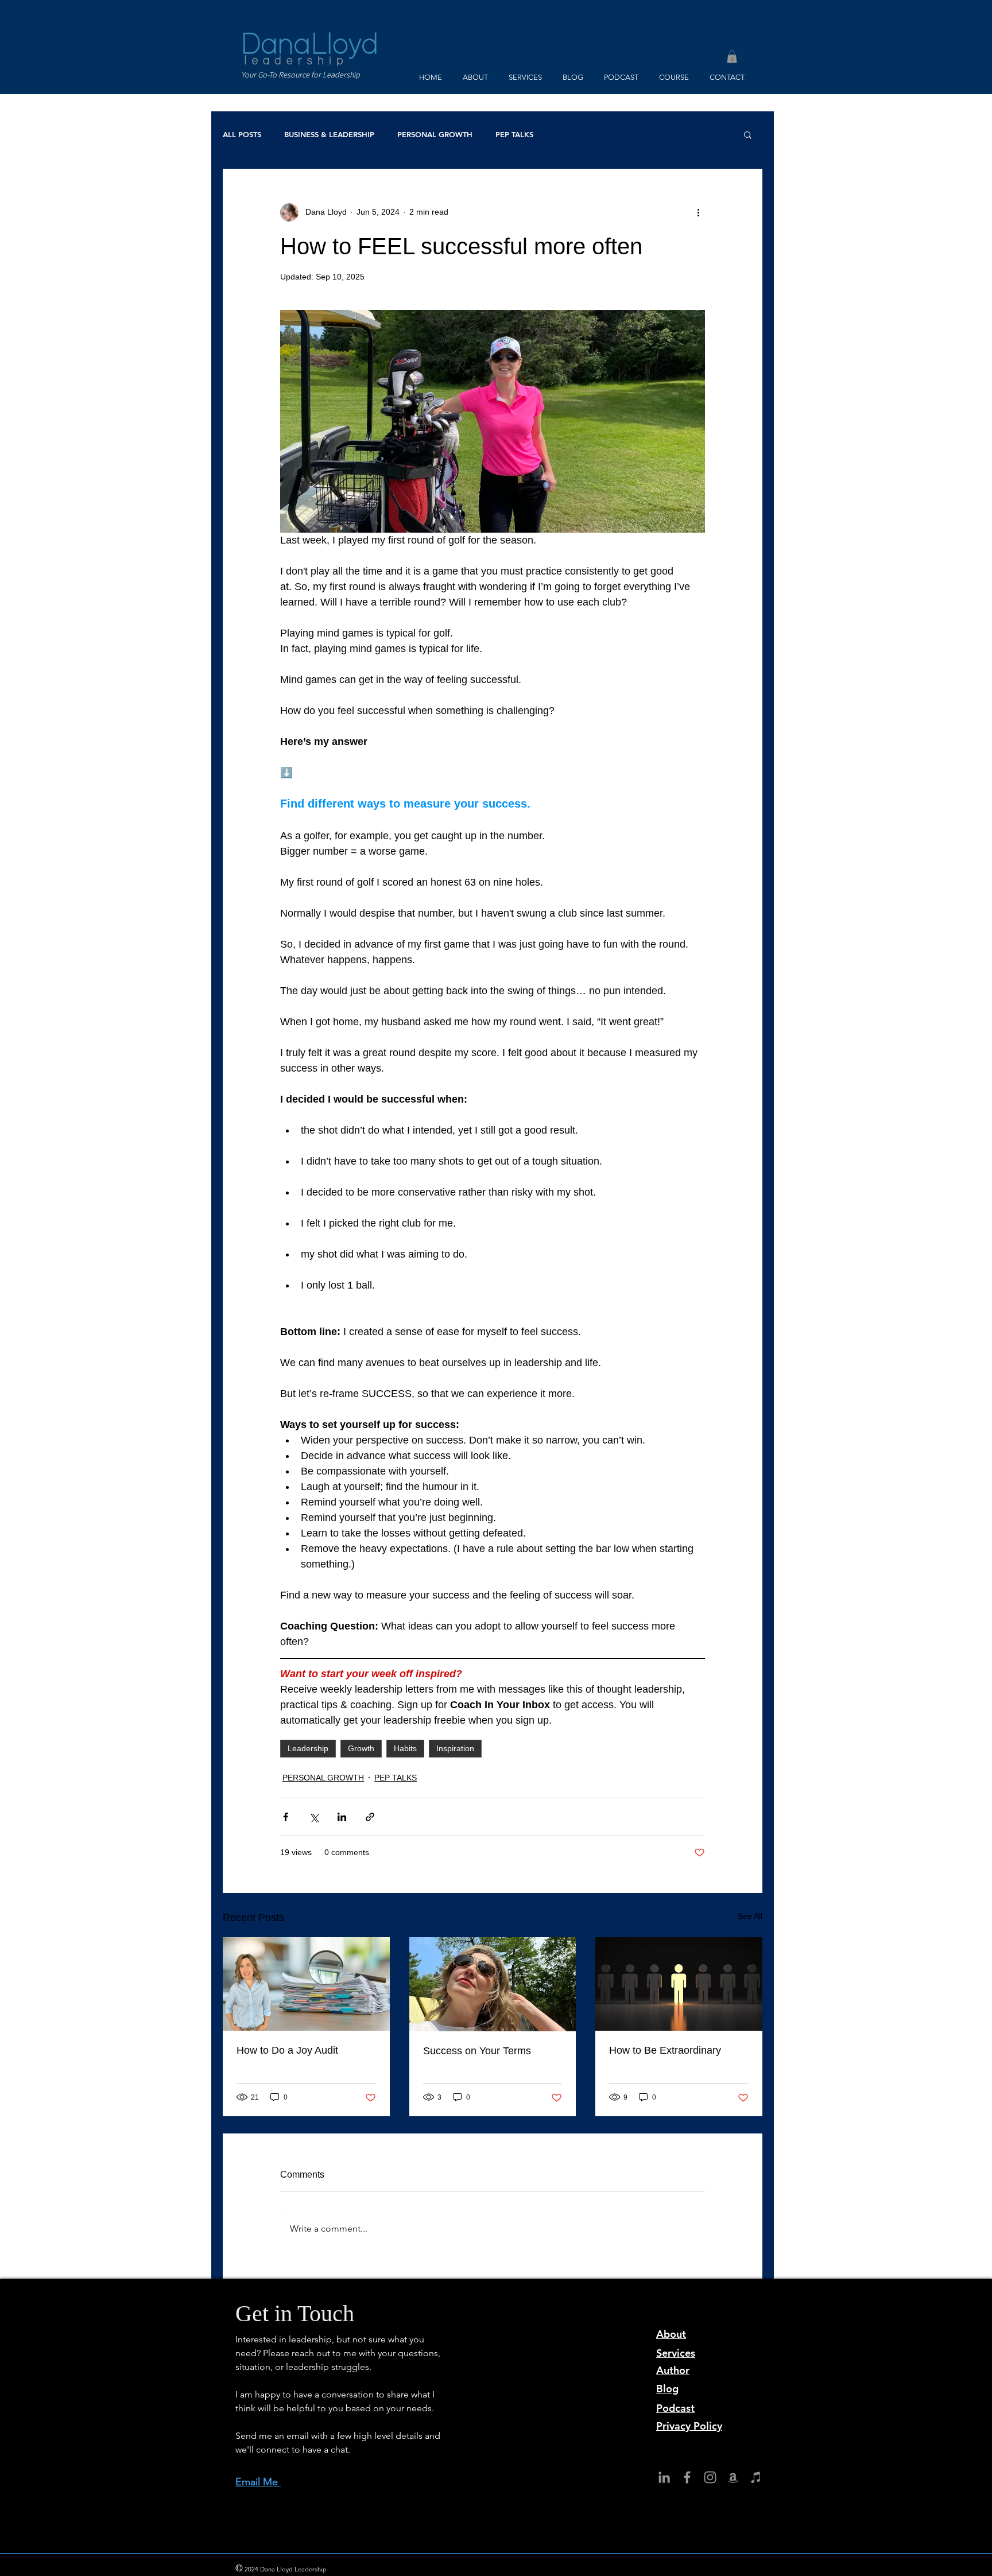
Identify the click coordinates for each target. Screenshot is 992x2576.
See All (750, 1916)
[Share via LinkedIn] (342, 1817)
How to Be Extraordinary (665, 2050)
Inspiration (455, 1748)
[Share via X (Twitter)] (314, 1817)
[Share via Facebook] (286, 1817)
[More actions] (698, 212)
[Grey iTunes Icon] (756, 2477)
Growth (361, 1748)
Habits (405, 1748)
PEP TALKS (514, 134)
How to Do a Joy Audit (287, 2050)
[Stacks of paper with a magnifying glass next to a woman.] (306, 1984)
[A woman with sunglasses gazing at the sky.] (493, 1984)
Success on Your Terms (477, 2051)
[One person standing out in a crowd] (679, 1984)
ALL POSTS (242, 134)
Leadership (308, 1748)
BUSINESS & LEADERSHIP (329, 134)
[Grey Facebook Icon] (687, 2477)
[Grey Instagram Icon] (710, 2477)
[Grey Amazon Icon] (733, 2477)
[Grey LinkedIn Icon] (664, 2477)
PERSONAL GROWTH (435, 134)
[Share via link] (370, 1817)
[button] (732, 57)
